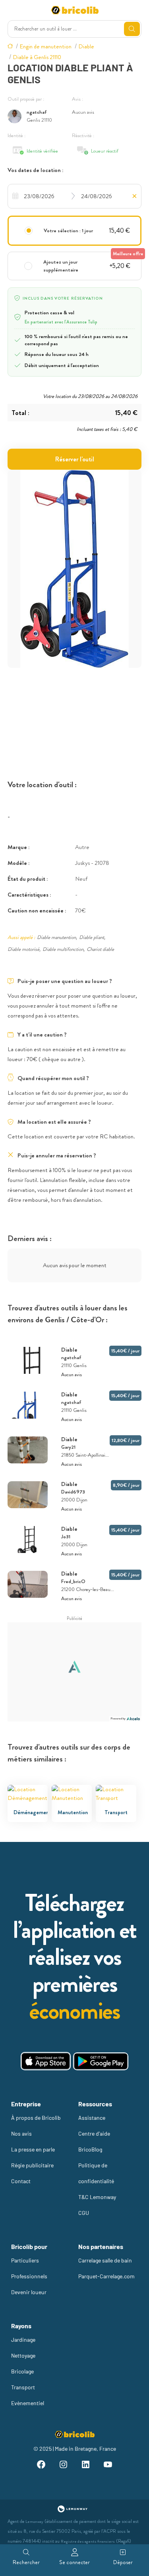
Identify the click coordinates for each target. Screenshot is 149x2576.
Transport (23, 2387)
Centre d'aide (94, 2133)
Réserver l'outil (75, 459)
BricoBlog (90, 2149)
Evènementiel (28, 2403)
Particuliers (25, 2260)
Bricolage (22, 2371)
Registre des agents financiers (88, 2541)
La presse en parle (33, 2149)
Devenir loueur (29, 2292)
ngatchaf (37, 112)
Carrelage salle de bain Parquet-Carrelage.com (106, 2268)
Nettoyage (23, 2355)
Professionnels (29, 2276)
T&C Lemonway (97, 2197)
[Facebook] (41, 2466)
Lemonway (34, 2521)
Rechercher (26, 2562)
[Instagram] (64, 2466)
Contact (21, 2181)
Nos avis (21, 2133)
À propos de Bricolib (36, 2118)
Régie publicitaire (32, 2165)
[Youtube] (108, 2466)
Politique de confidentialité (96, 2173)
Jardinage (23, 2340)
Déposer (123, 2562)
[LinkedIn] (86, 2466)
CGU (84, 2213)
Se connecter (74, 2562)
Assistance (92, 2118)
